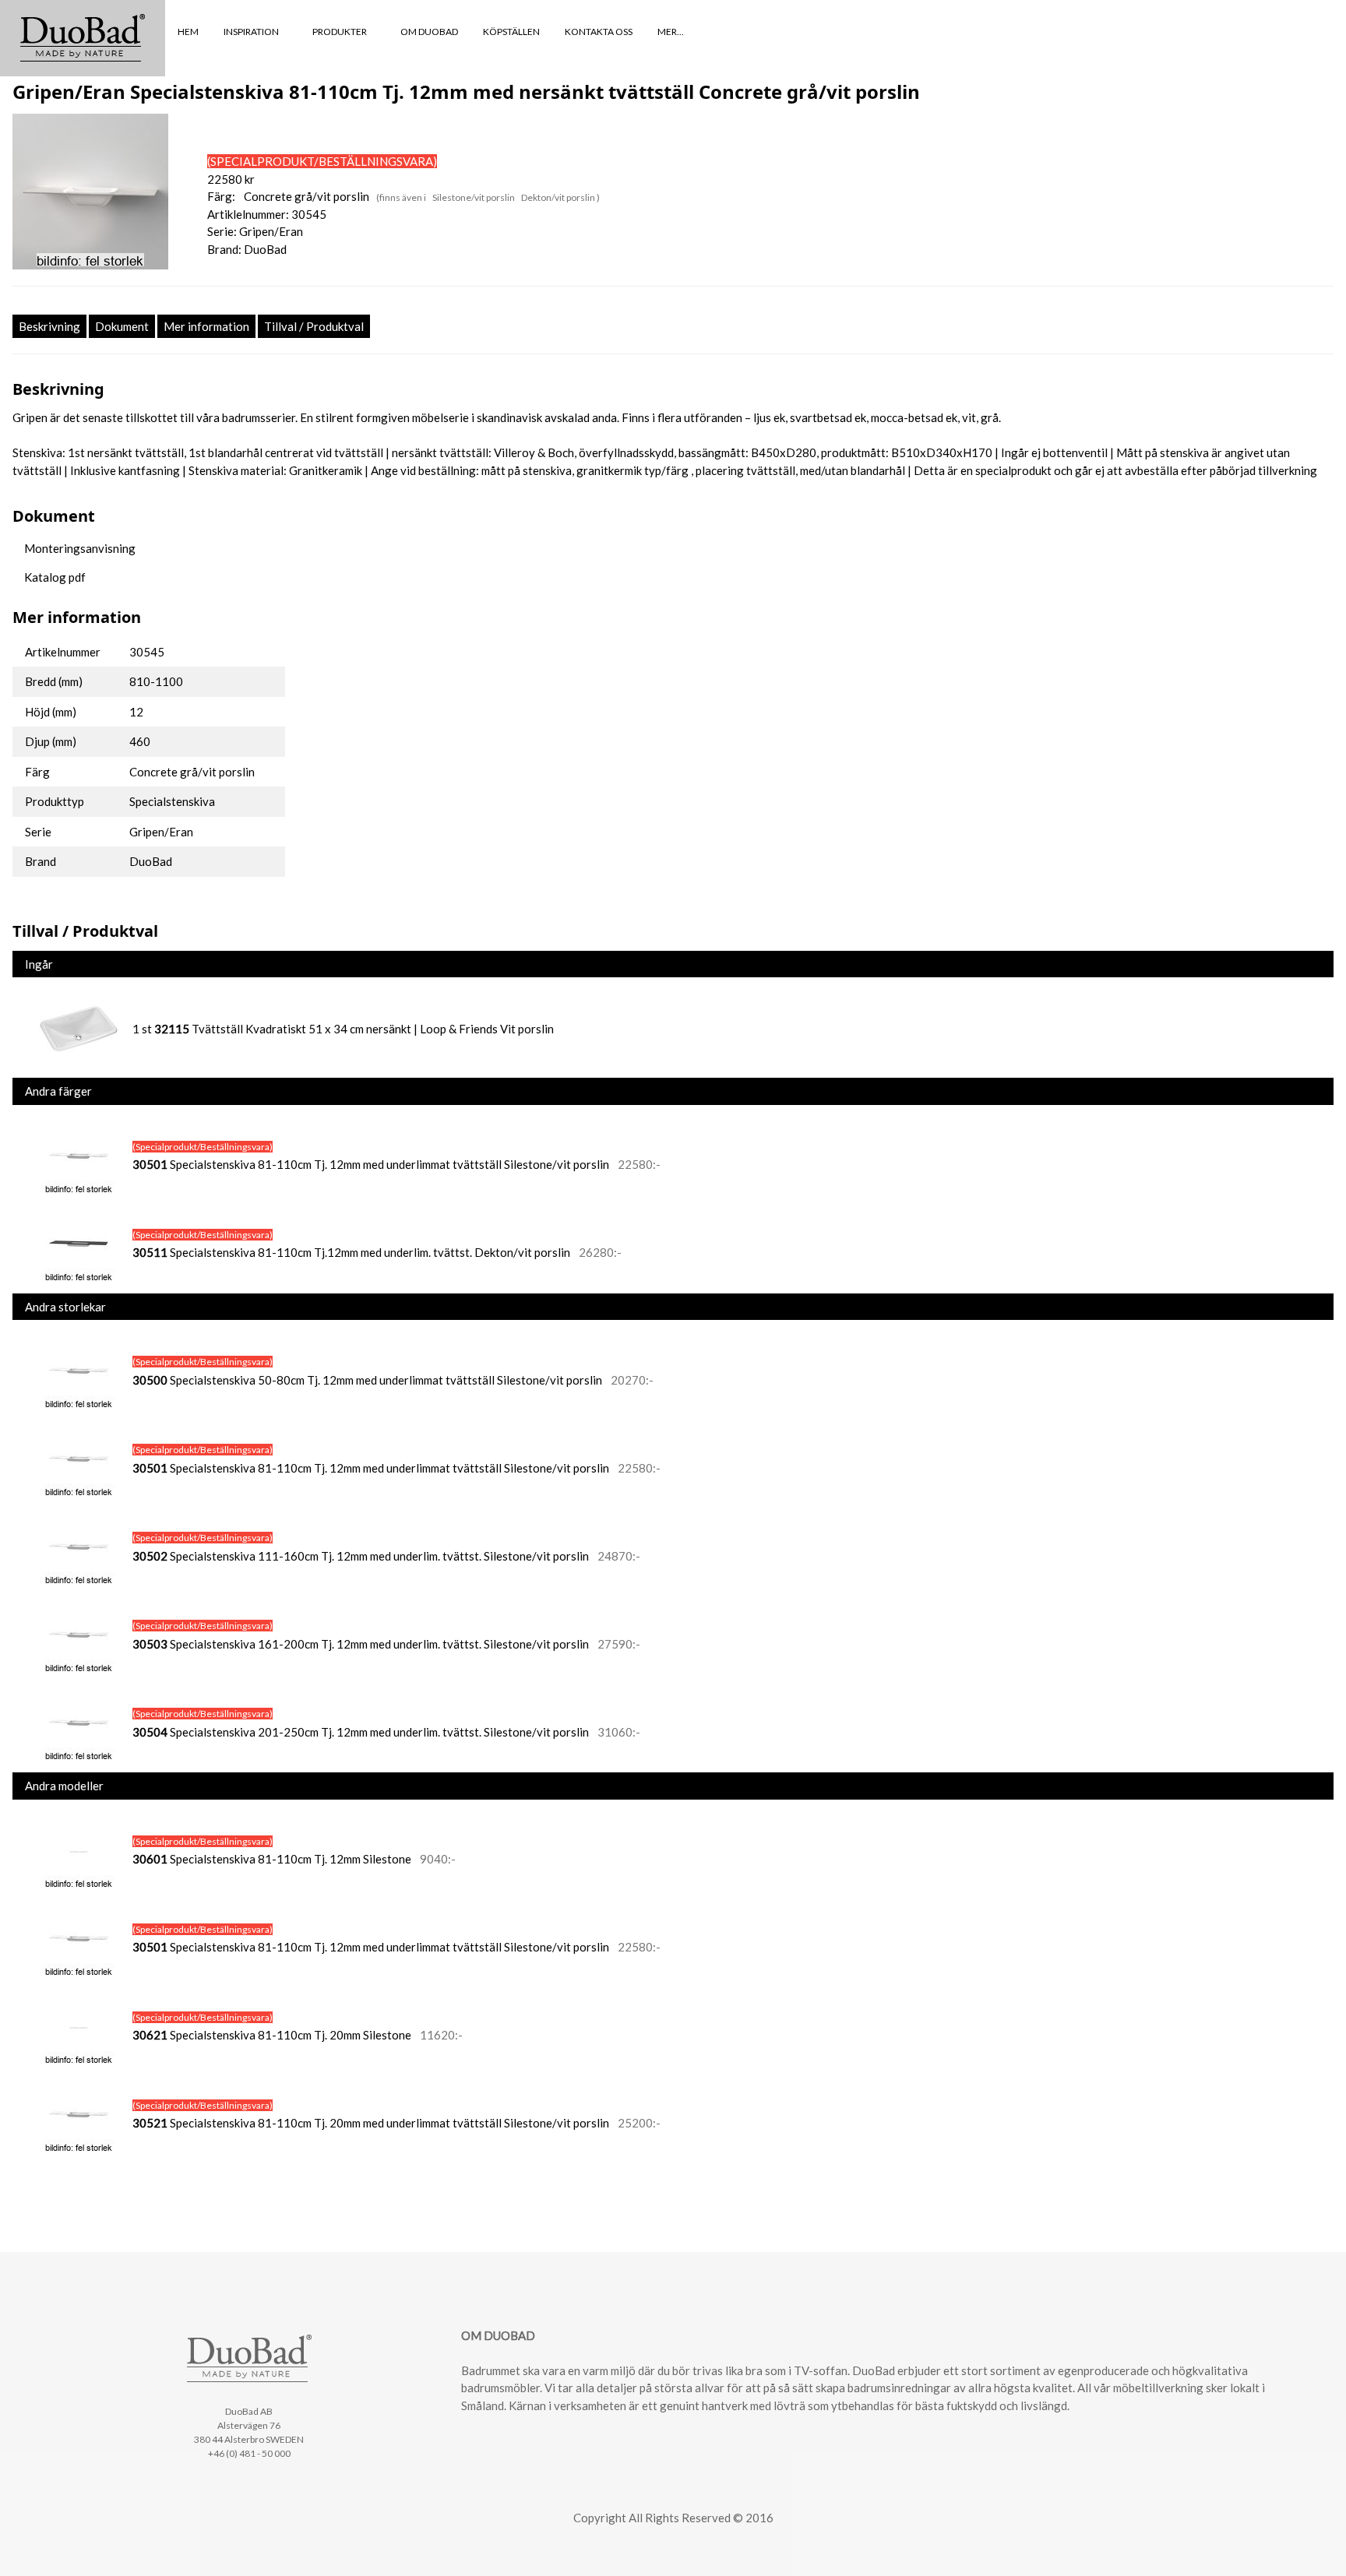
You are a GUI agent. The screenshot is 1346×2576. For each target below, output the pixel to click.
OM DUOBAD (429, 32)
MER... (671, 32)
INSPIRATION (252, 32)
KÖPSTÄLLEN (511, 32)
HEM (188, 32)
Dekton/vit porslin (559, 197)
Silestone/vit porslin (474, 197)
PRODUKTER (340, 32)
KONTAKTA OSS (599, 32)
